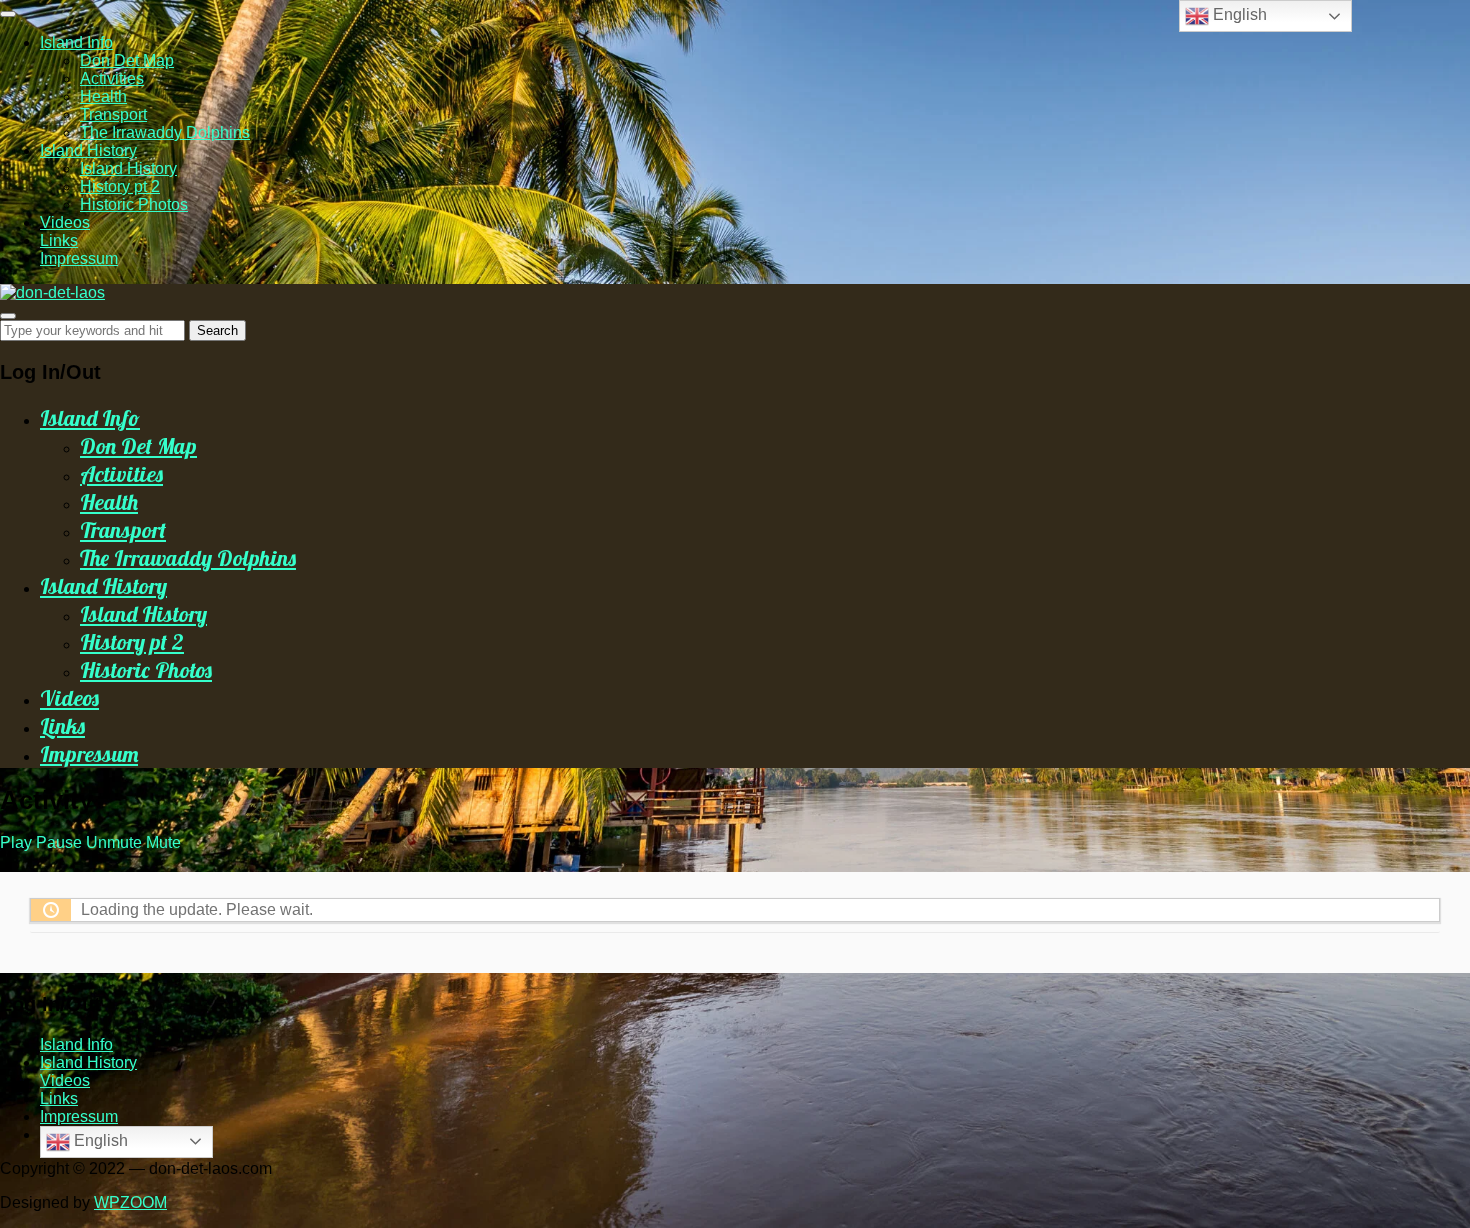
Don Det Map (127, 60)
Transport (113, 114)
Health (103, 96)
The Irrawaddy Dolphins (165, 132)
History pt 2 (120, 186)
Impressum (79, 258)
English (99, 1140)
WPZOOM (130, 1202)
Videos (65, 222)
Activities (112, 78)
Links (59, 240)
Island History (88, 150)
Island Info (76, 42)
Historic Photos (134, 204)
